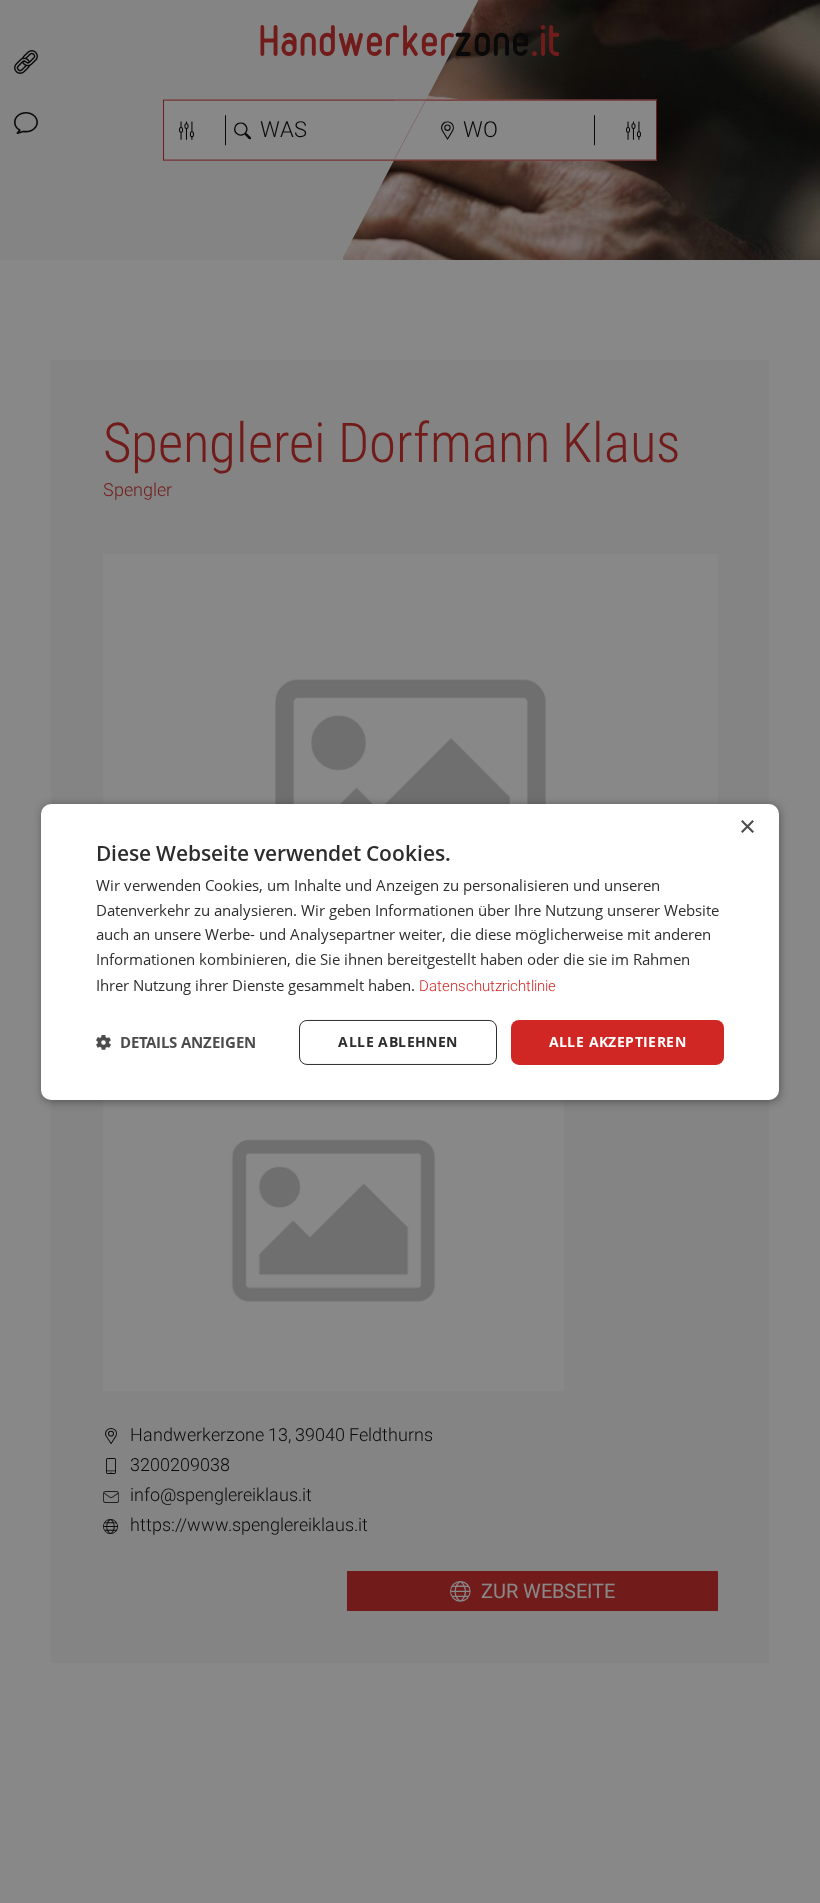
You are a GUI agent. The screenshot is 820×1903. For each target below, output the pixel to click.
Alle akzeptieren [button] (617, 1041)
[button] (176, 1042)
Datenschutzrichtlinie (487, 986)
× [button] (746, 826)
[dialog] (410, 951)
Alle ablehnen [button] (397, 1041)
